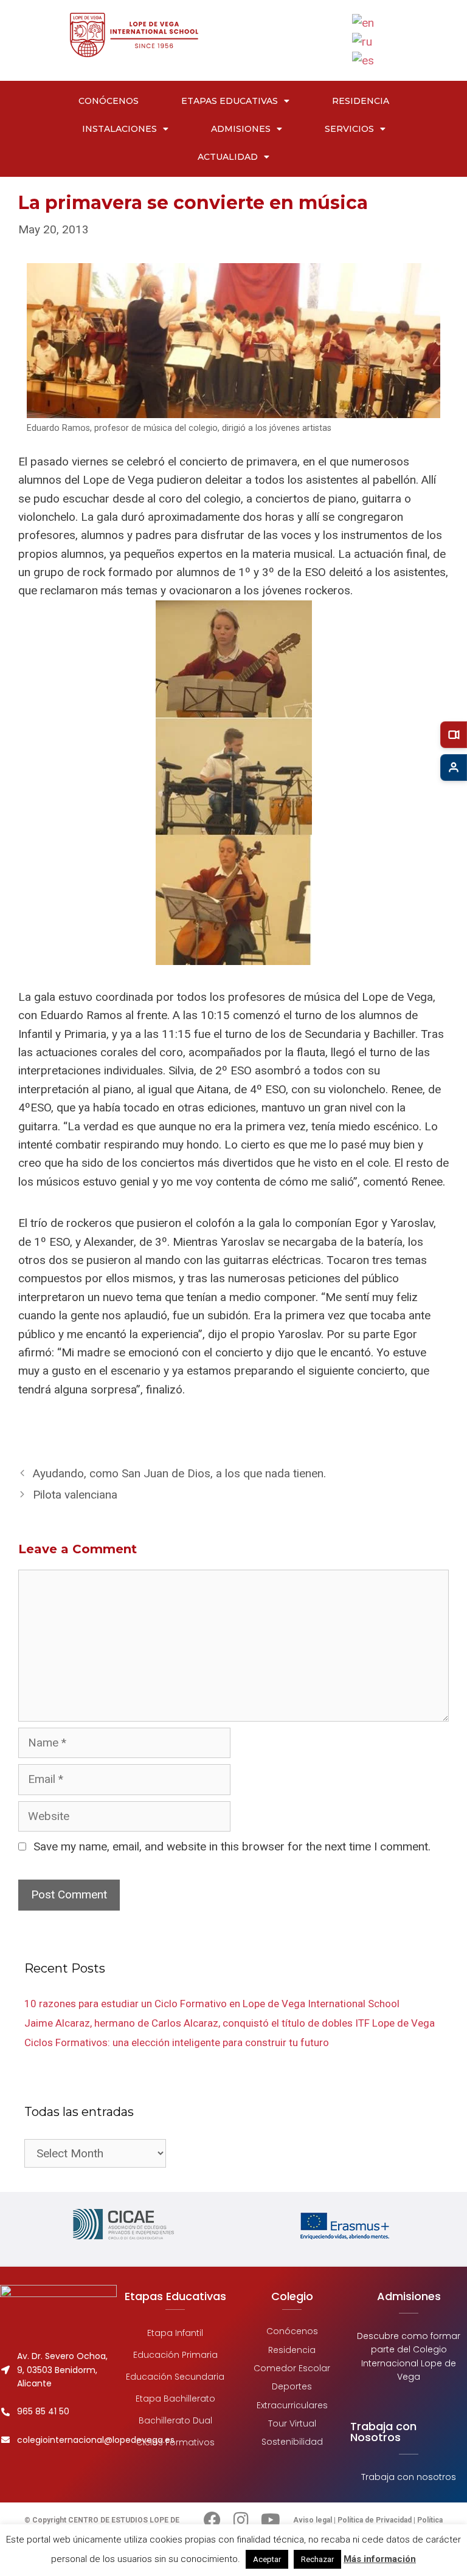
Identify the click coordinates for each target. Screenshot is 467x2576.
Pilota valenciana (75, 1495)
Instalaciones (119, 129)
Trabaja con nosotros (409, 2477)
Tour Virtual (292, 2423)
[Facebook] (212, 2520)
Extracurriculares (292, 2405)
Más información (380, 2559)
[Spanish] (364, 60)
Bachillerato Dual (175, 2420)
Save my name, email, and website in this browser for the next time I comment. (232, 1846)
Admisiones (241, 129)
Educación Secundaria (175, 2377)
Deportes (292, 2386)
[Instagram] (241, 2520)
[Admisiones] (454, 768)
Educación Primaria (175, 2355)
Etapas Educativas (230, 101)
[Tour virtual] (454, 735)
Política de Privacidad (375, 2520)
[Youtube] (271, 2520)
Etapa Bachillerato (175, 2399)
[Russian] (363, 41)
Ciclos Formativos (175, 2442)
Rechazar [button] (317, 2559)
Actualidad (228, 157)
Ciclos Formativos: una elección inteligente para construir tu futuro (177, 2042)
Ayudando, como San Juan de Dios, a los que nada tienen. (179, 1473)
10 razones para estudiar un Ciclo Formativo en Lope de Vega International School (212, 2004)
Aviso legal (313, 2520)
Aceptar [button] (267, 2559)
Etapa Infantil (175, 2333)
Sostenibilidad (292, 2442)
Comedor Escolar (292, 2368)
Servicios (349, 129)
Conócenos (109, 101)
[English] (364, 22)
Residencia (361, 101)
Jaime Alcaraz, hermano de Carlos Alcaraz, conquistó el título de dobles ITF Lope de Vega (230, 2023)
